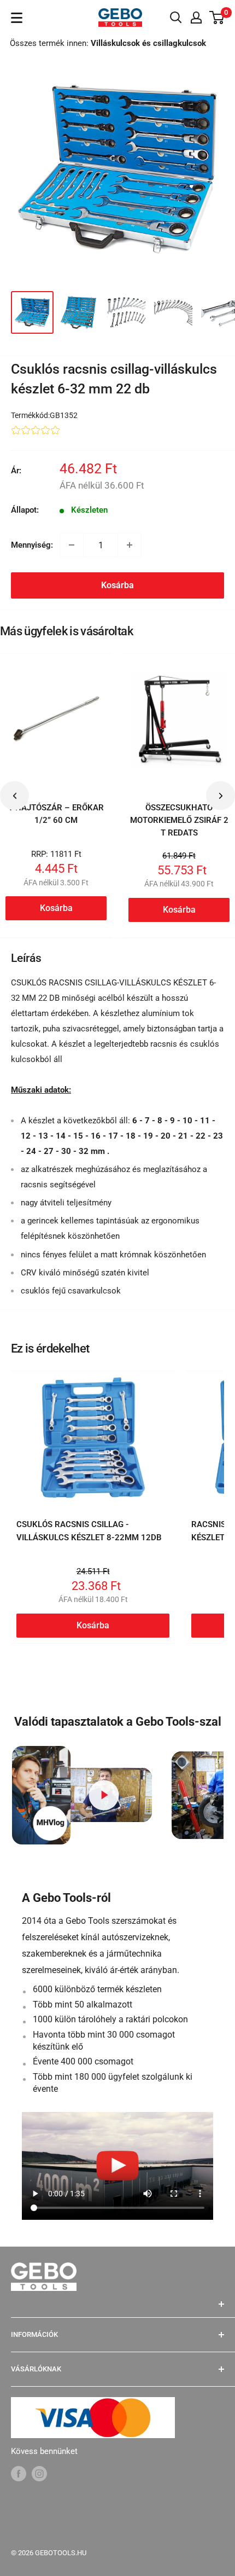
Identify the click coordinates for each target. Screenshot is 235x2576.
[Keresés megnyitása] (176, 18)
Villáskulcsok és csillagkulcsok (148, 43)
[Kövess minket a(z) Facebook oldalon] (19, 2473)
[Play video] (104, 1795)
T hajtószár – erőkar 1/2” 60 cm (56, 814)
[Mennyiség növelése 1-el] (130, 545)
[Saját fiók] (196, 18)
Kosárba (117, 585)
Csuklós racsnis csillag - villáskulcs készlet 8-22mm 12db (89, 1531)
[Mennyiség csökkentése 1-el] (72, 545)
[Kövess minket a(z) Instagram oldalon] (39, 2473)
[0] (217, 18)
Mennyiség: (32, 545)
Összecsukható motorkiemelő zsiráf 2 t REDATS (179, 820)
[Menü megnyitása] (17, 18)
